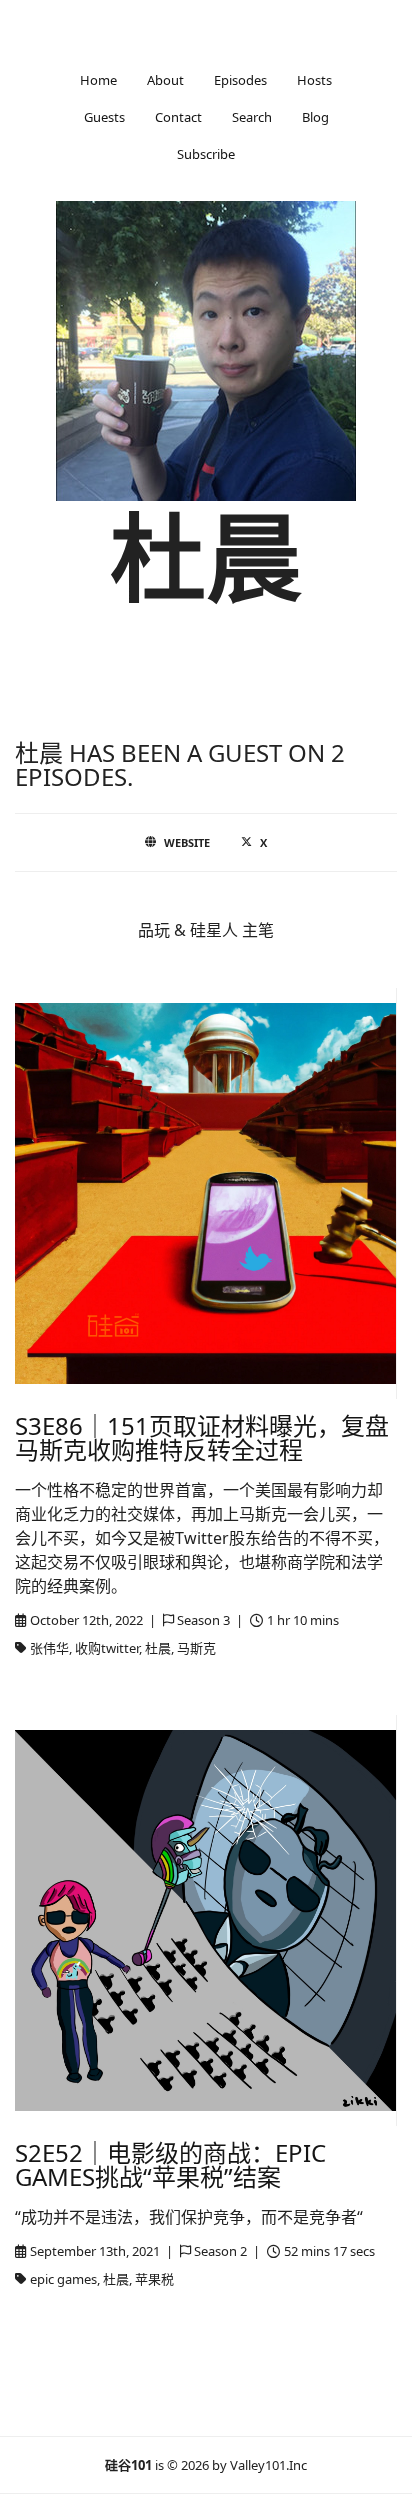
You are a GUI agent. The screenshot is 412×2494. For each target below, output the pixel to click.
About (165, 80)
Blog (315, 117)
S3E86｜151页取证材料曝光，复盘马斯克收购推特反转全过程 (202, 1437)
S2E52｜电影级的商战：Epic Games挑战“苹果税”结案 (170, 2164)
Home (98, 80)
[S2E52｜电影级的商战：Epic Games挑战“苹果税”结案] (205, 1920)
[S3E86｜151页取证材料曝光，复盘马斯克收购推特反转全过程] (205, 1193)
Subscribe (206, 154)
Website (187, 842)
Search (252, 117)
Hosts (314, 80)
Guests (104, 117)
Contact (178, 117)
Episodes (240, 80)
